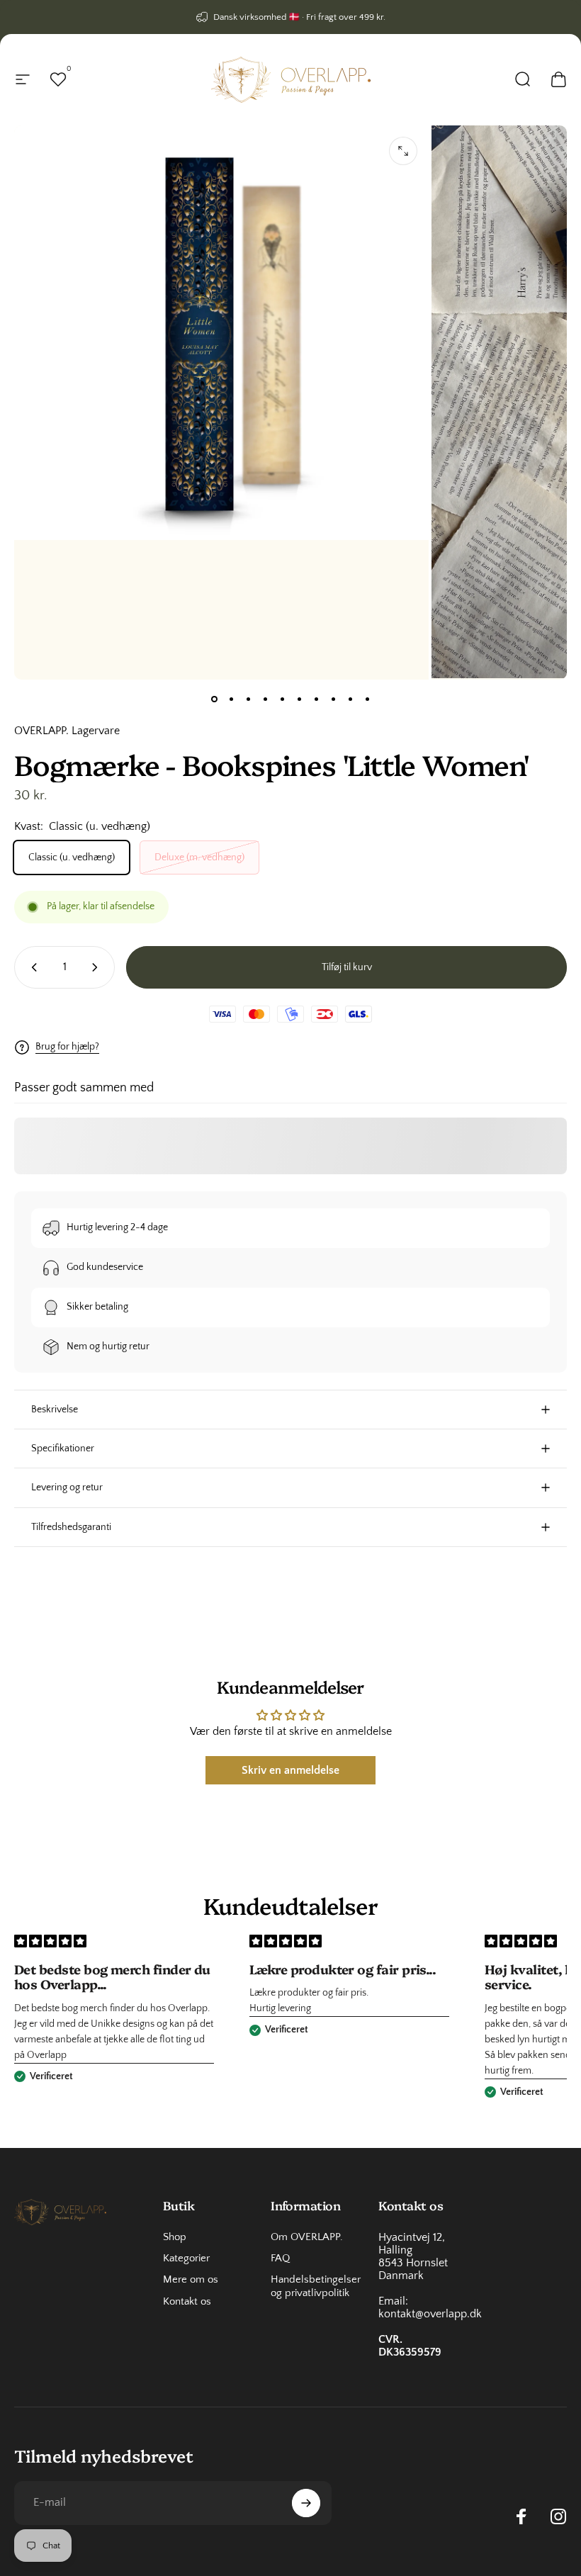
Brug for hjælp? (67, 1047)
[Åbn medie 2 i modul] (403, 151)
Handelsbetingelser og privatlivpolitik (316, 2286)
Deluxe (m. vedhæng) (199, 857)
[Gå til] (214, 699)
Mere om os (191, 2280)
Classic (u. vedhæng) (72, 857)
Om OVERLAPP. (307, 2237)
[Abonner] (306, 2503)
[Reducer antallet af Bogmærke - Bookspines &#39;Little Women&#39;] (31, 967)
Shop (175, 2237)
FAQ (280, 2259)
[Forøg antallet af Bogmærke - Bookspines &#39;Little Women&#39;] (98, 967)
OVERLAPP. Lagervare (67, 731)
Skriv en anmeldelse (290, 1770)
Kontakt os (187, 2302)
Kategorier (186, 2259)
